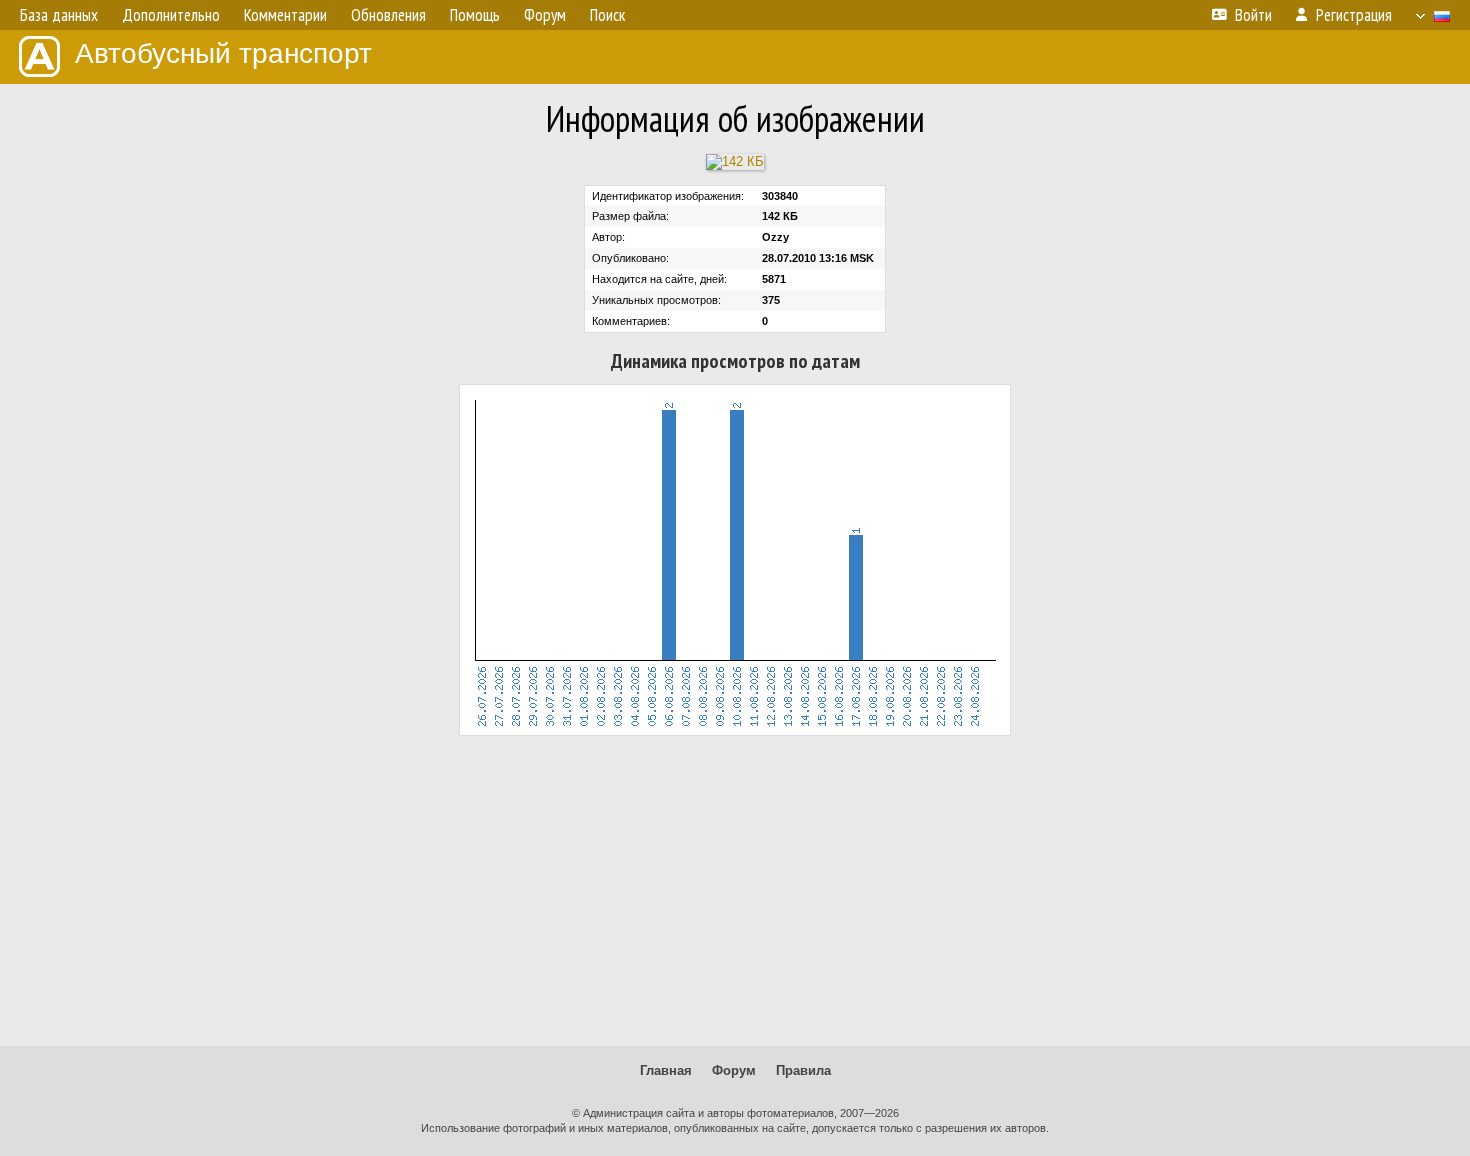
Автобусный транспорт (223, 53)
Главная (666, 1070)
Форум (734, 1070)
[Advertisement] (735, 891)
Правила (803, 1070)
